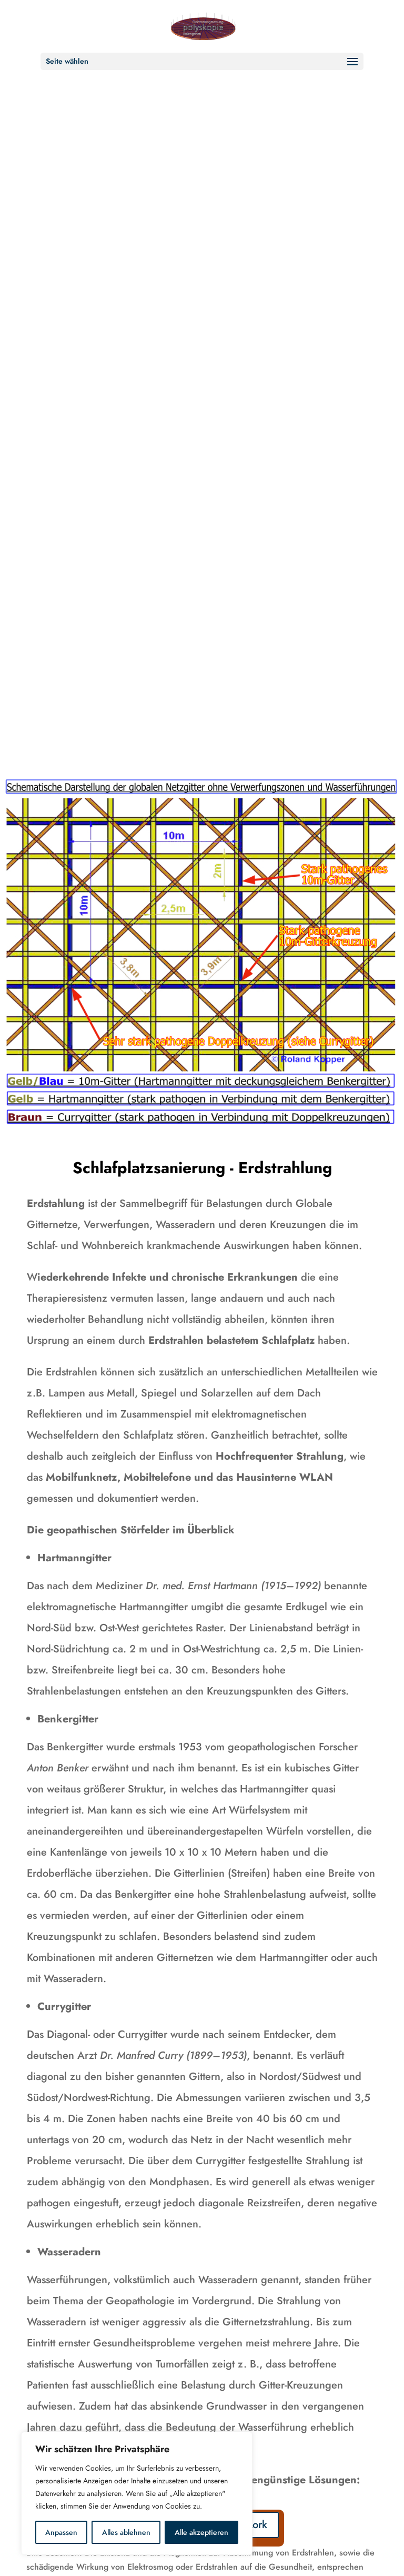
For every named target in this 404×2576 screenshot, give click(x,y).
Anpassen (61, 2532)
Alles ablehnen (126, 2532)
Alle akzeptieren (201, 2532)
